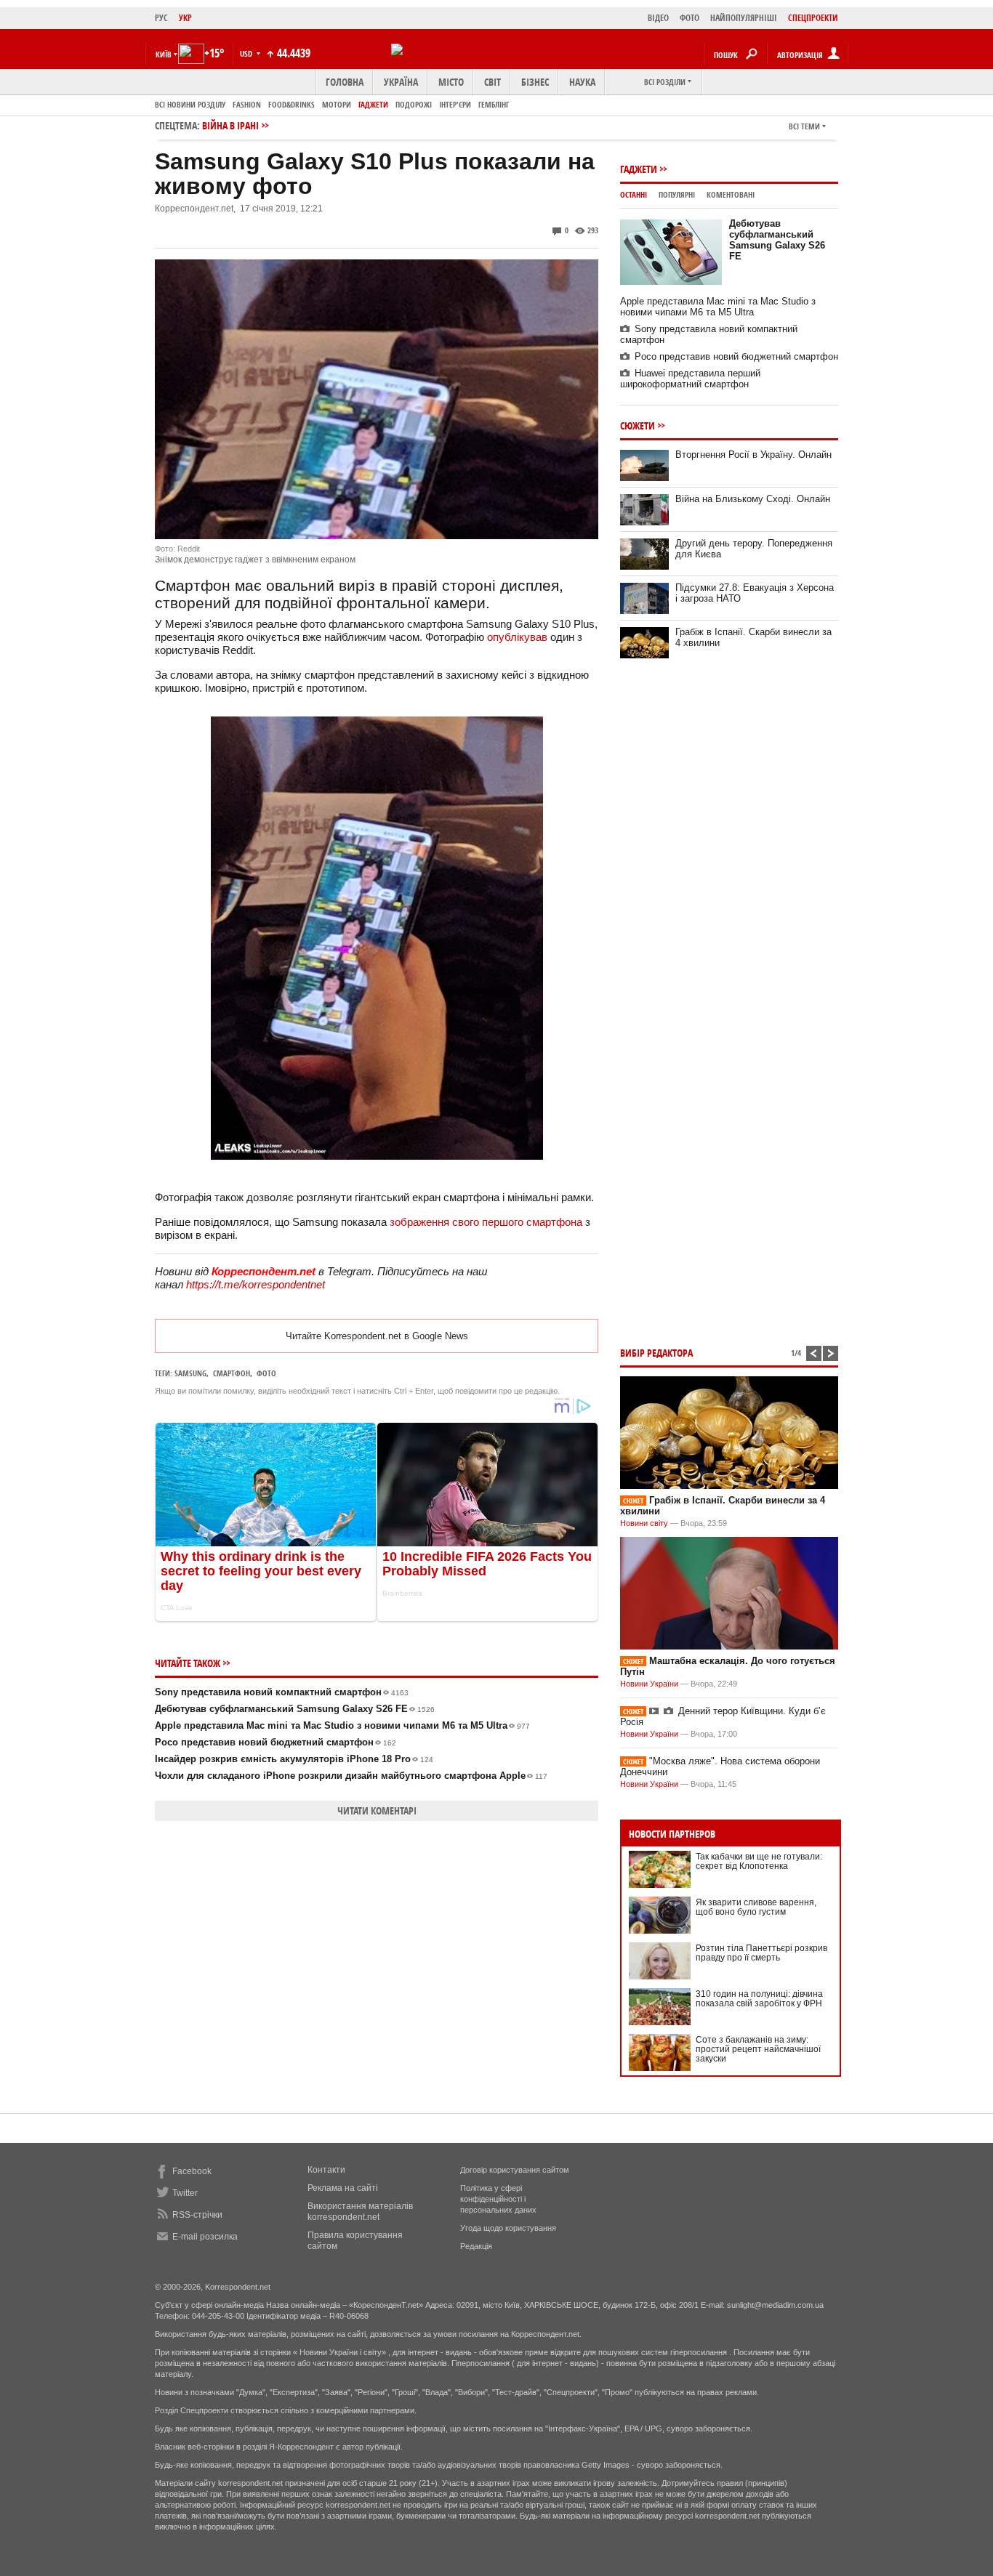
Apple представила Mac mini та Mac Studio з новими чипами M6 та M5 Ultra (342, 1725)
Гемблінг (494, 104)
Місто (451, 82)
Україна (401, 82)
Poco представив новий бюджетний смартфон (276, 1742)
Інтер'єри (455, 104)
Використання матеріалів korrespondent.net (360, 2212)
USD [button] (247, 53)
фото (266, 1373)
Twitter (185, 2193)
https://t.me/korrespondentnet (256, 1284)
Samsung (190, 1373)
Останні (634, 194)
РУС (161, 18)
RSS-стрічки (197, 2215)
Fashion (247, 104)
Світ (493, 82)
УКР (185, 18)
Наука (582, 82)
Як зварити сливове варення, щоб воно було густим (756, 1907)
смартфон (232, 1373)
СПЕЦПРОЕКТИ (813, 18)
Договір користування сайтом (515, 2170)
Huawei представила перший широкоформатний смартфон (690, 379)
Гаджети (373, 104)
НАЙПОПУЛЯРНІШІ (744, 18)
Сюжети (638, 425)
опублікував (517, 637)
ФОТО (690, 18)
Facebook (192, 2171)
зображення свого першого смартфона (486, 1222)
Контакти (326, 2170)
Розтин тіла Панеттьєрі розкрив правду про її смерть (761, 1953)
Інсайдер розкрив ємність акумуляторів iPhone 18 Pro (294, 1759)
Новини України (649, 1684)
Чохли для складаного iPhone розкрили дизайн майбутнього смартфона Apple (351, 1776)
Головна (345, 82)
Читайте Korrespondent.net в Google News (377, 1336)
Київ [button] (164, 54)
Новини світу (644, 1523)
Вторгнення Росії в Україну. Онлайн (753, 455)
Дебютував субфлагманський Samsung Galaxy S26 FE (295, 1709)
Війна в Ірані (230, 125)
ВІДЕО (658, 18)
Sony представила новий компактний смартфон (282, 1692)
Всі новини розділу (190, 104)
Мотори (337, 104)
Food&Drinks (292, 104)
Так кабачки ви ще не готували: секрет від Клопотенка (759, 1861)
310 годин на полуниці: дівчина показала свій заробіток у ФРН (759, 1999)
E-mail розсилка (205, 2237)
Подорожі (414, 104)
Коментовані (731, 194)
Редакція (476, 2246)
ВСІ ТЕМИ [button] (804, 126)
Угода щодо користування (508, 2228)
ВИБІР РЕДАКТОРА (656, 1353)
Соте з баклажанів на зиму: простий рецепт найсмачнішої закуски (758, 2049)
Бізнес (535, 82)
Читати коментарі (377, 1810)
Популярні (677, 194)
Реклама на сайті (343, 2188)
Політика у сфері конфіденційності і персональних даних (498, 2199)
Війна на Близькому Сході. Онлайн (753, 499)
